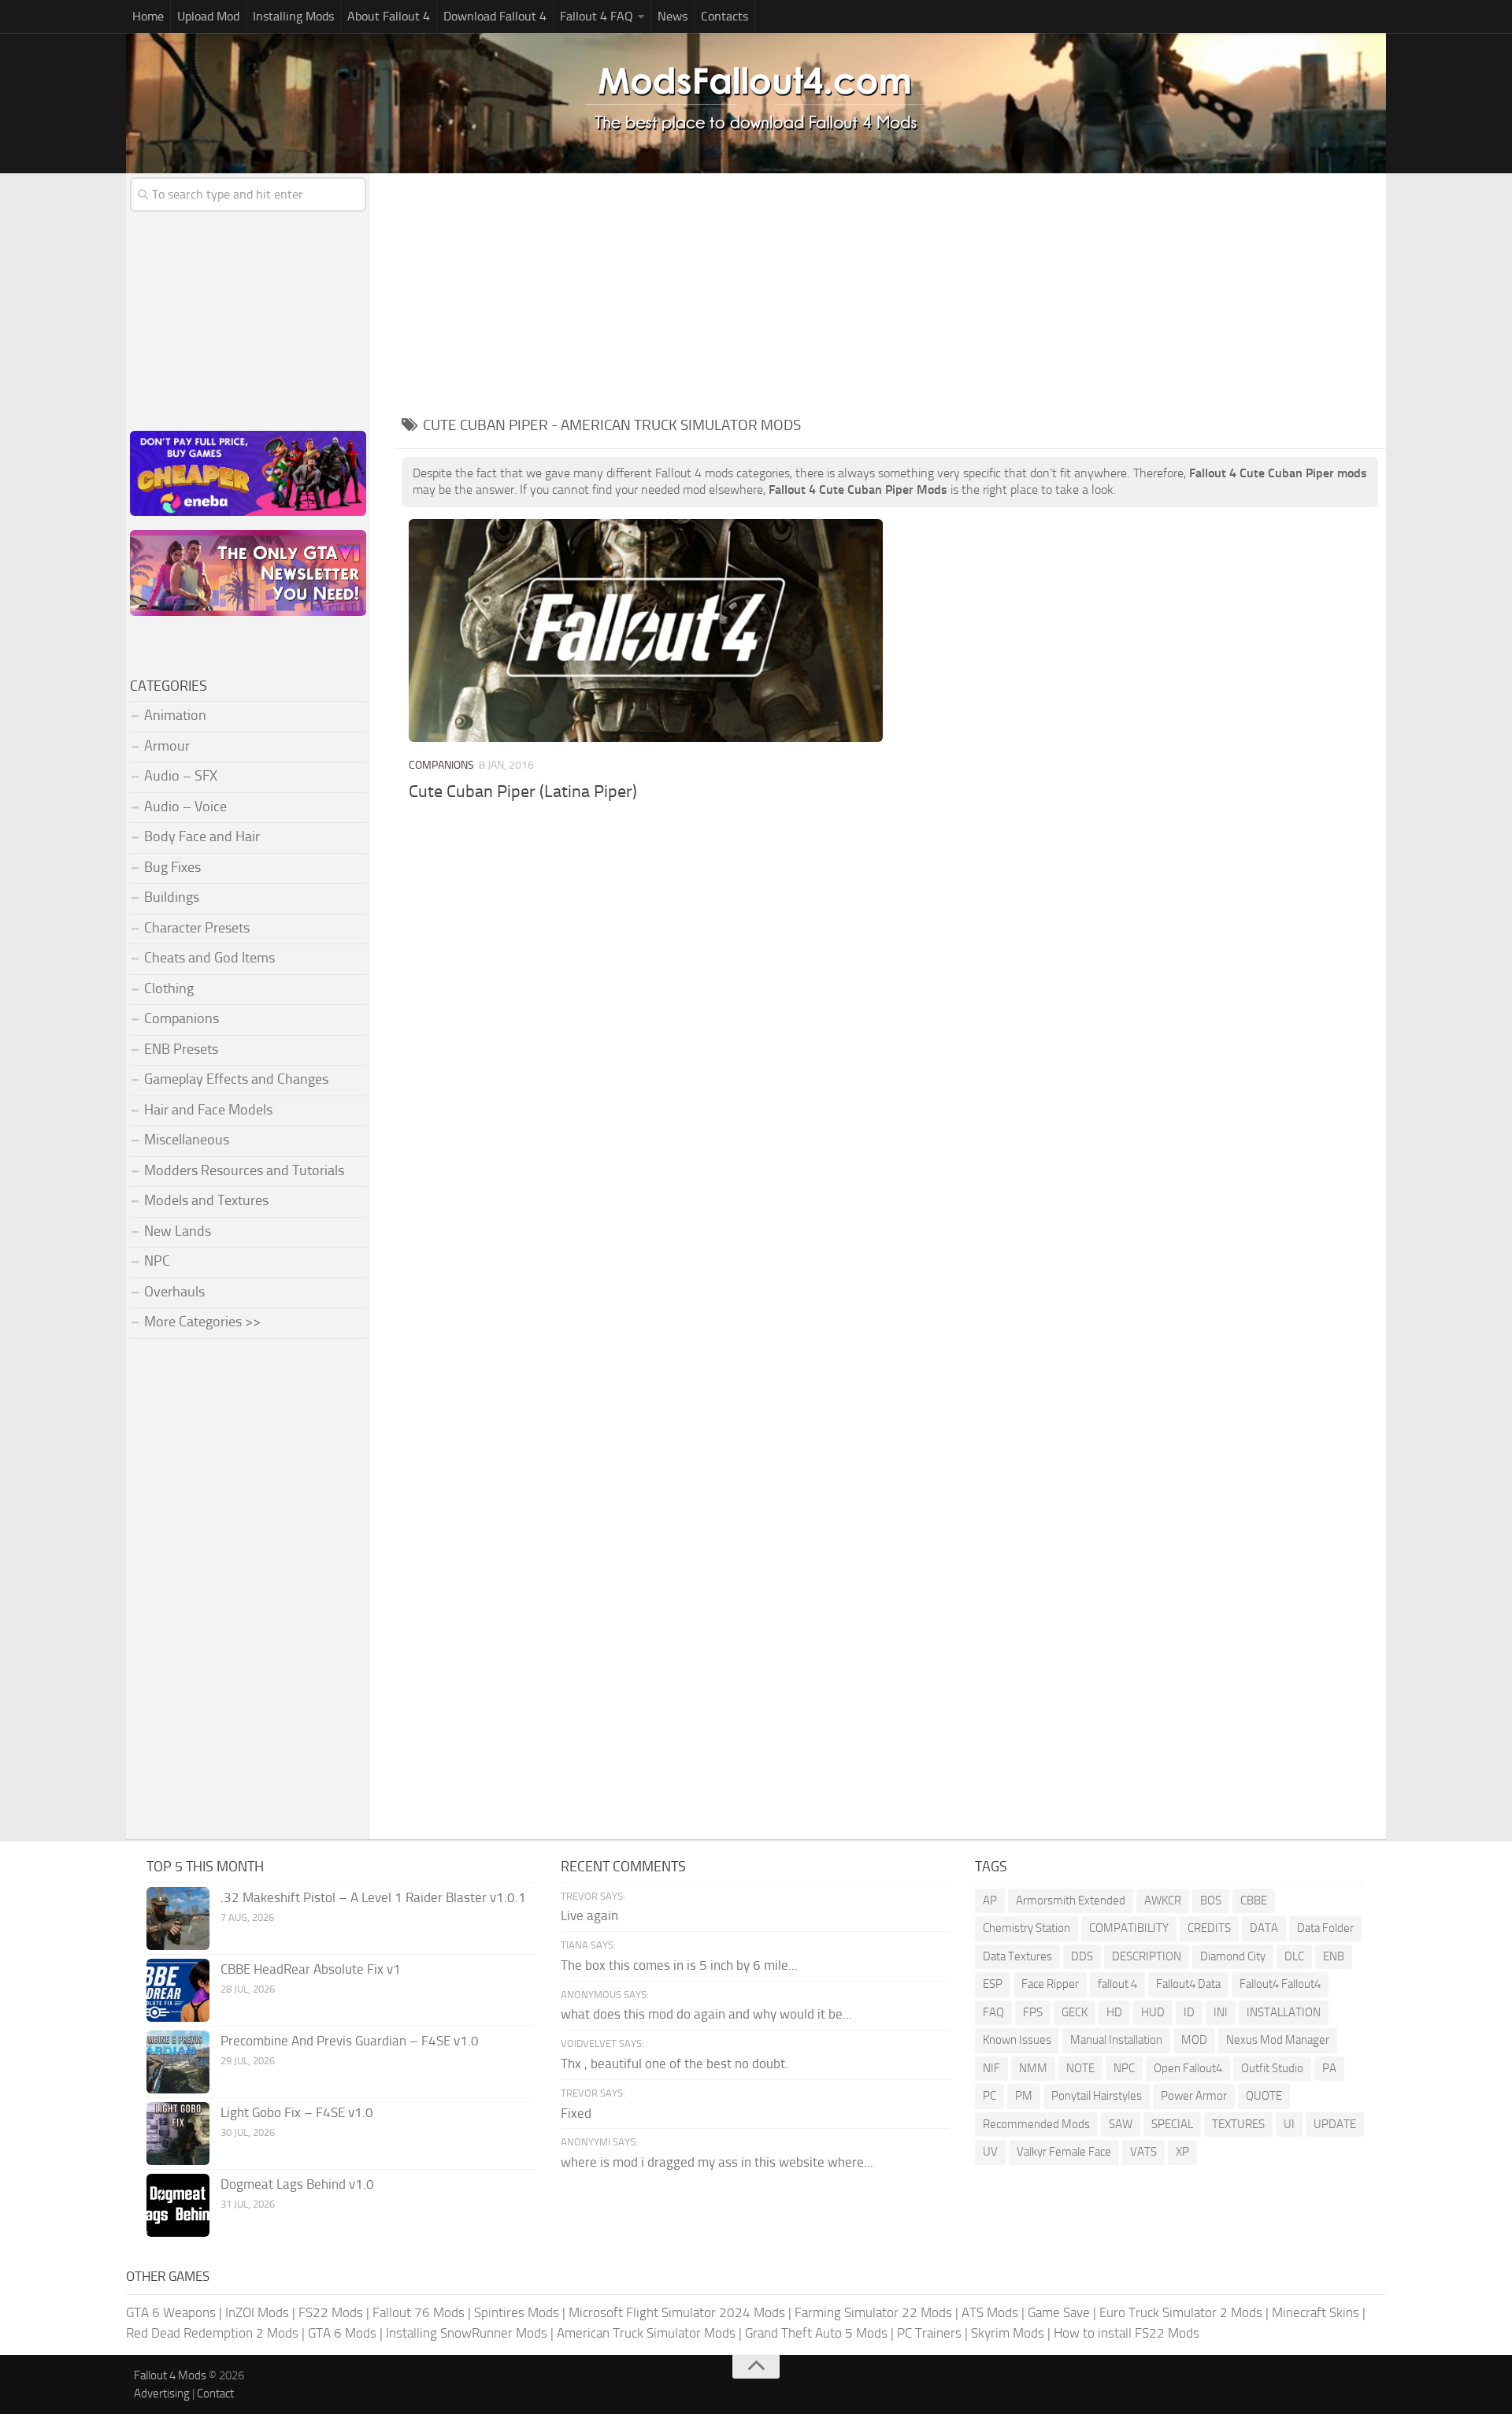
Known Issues (1017, 2040)
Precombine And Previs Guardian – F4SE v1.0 (350, 2041)
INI (1221, 2012)
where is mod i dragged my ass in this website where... (717, 2162)
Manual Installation (1116, 2040)
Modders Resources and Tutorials (244, 1170)
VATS (1143, 2152)
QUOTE (1264, 2096)
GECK (1075, 2012)
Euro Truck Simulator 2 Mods (1181, 2312)
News (673, 16)
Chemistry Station (1027, 1928)
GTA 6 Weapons (171, 2312)
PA (1329, 2068)
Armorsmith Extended (1071, 1900)
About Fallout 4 (389, 16)
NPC (157, 1261)
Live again (589, 1915)
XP (1182, 2152)
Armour (167, 746)
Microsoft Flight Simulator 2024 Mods (677, 2312)
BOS (1211, 1900)
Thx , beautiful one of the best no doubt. (674, 2064)
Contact (215, 2394)
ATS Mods (990, 2312)
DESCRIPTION (1147, 1956)
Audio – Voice (185, 807)
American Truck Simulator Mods (646, 2333)
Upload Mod (208, 16)
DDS (1082, 1956)
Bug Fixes (172, 867)
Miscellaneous (187, 1140)
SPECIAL (1172, 2124)
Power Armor (1194, 2096)
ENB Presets (181, 1049)
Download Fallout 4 (495, 16)
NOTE (1080, 2068)
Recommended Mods (1036, 2124)
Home (148, 16)
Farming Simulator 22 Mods (873, 2312)
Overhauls (174, 1292)
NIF (991, 2068)
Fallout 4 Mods (170, 2375)
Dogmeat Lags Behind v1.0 (297, 2184)
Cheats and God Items (209, 958)
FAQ (993, 2012)
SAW (1121, 2124)
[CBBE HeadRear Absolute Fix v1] (178, 1990)
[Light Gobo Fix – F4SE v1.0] (178, 2134)
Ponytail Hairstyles (1097, 2096)
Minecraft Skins (1316, 2312)
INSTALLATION (1284, 2012)
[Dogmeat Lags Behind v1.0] (178, 2205)
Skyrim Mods (1008, 2333)
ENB (1334, 1956)
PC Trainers (929, 2333)
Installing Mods (293, 16)
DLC (1294, 1956)
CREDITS (1209, 1928)
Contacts (724, 16)
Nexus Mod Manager (1278, 2040)
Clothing (169, 988)
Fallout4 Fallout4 (1280, 1984)
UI (1289, 2124)
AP (990, 1900)
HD (1114, 2012)
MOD (1194, 2040)
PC (989, 2096)
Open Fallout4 (1188, 2068)
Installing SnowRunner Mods (467, 2333)
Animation (175, 715)
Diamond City (1233, 1956)
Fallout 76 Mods (419, 2312)
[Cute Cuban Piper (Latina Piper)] (645, 630)
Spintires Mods (517, 2312)
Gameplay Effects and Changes (236, 1079)
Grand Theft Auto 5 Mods (816, 2333)
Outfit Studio (1272, 2068)
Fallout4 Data (1188, 1984)
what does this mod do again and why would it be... (706, 2014)
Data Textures (1017, 1956)
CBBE (1254, 1900)
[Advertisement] (890, 291)
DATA (1264, 1928)
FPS (1033, 2012)
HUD (1153, 2012)
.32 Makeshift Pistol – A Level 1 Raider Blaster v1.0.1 (373, 1897)
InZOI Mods (257, 2312)
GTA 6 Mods (342, 2333)
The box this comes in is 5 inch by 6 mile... (679, 1965)
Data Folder (1325, 1928)
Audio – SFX (181, 776)
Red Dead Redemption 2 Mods (212, 2333)
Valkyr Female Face (1064, 2152)
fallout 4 (1117, 1984)
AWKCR (1163, 1900)
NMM (1033, 2068)
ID (1189, 2012)
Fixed (576, 2113)
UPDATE (1335, 2124)
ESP (993, 1984)
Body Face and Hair (202, 836)
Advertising (162, 2394)
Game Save (1059, 2312)
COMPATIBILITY (1129, 1928)
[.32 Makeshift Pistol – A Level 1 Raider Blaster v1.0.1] (178, 1919)
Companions (441, 765)
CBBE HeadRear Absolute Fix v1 (311, 1969)
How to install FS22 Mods (1127, 2333)
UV (990, 2152)
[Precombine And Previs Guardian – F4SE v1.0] (178, 2062)
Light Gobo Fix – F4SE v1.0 (297, 2112)
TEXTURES (1238, 2124)
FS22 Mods (331, 2312)
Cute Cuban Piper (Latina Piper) (523, 792)
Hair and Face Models (208, 1110)
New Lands (178, 1231)
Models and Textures (206, 1200)
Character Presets (197, 928)
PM (1024, 2096)
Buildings (172, 897)
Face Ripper (1050, 1984)
